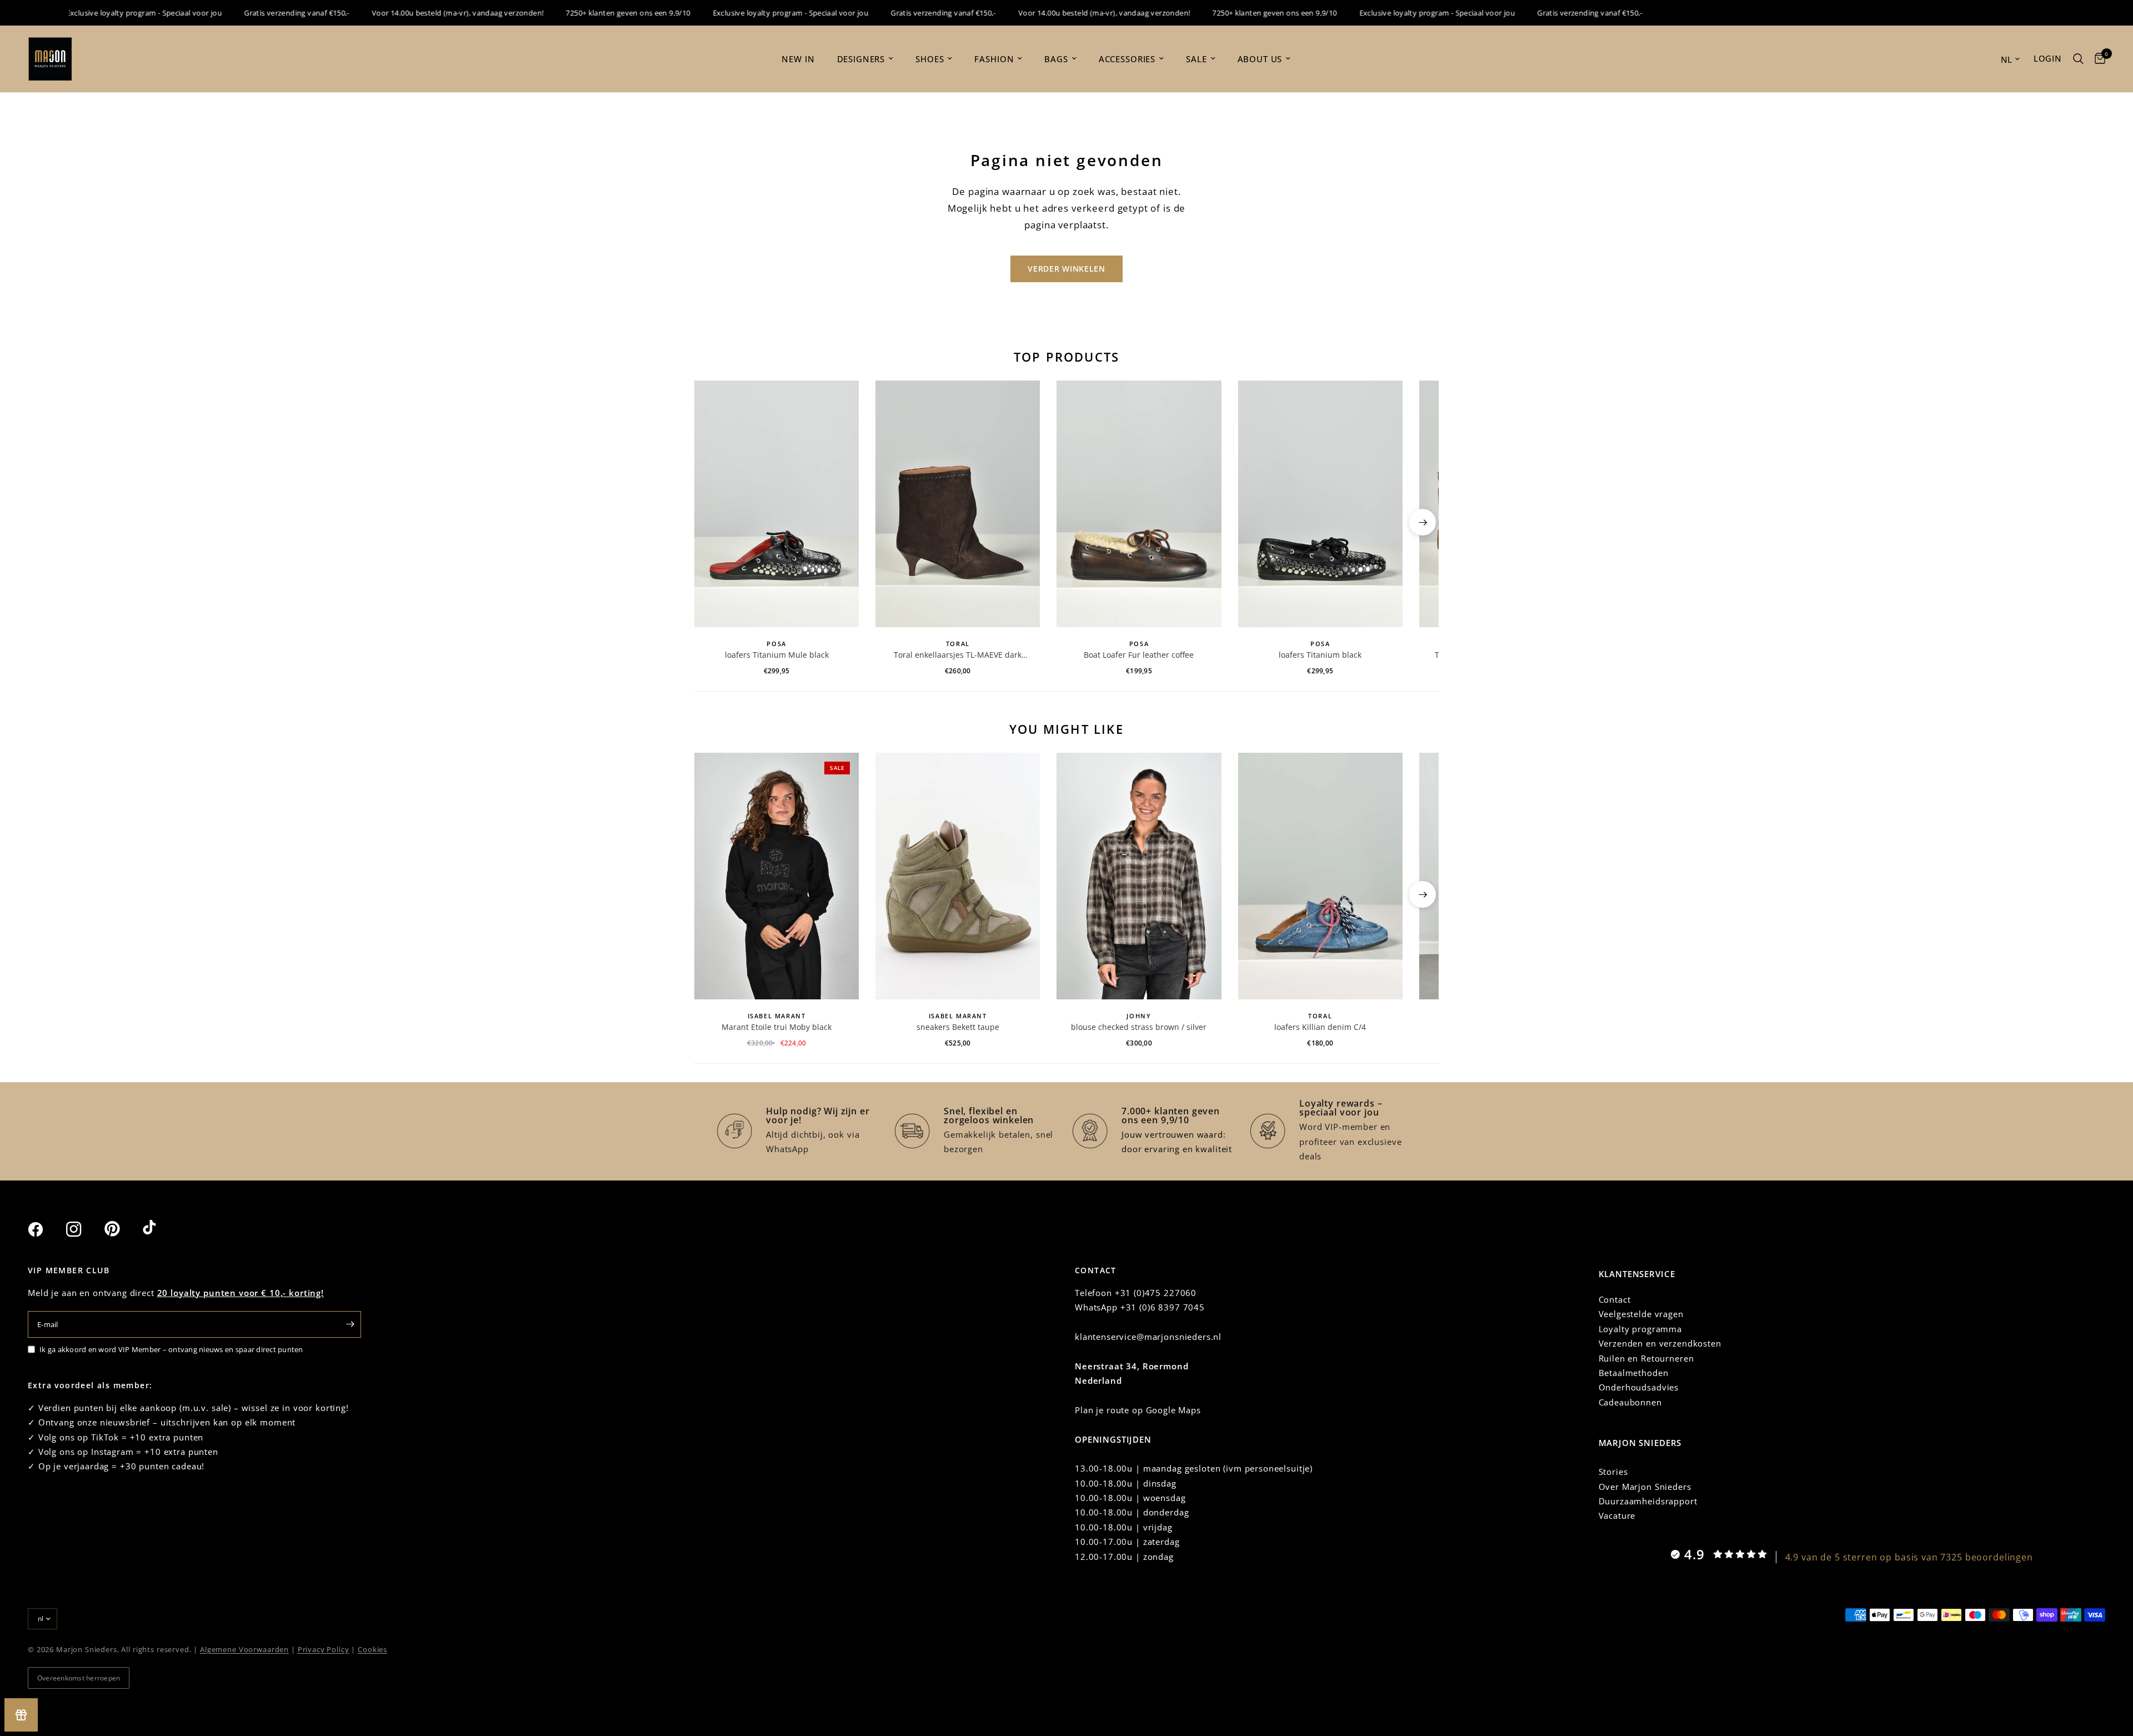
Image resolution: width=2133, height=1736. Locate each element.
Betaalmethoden (1634, 1373)
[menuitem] (798, 59)
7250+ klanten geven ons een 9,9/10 (589, 13)
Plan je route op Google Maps (1138, 1410)
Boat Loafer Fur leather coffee (1139, 655)
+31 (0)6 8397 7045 (1163, 1307)
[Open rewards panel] (21, 1715)
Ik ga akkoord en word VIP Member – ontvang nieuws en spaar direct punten (171, 1349)
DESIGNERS (861, 59)
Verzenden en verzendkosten (1660, 1343)
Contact (1615, 1299)
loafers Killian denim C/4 (1320, 1027)
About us (1260, 59)
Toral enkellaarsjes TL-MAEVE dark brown (958, 655)
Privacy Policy (324, 1649)
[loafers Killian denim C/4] (1320, 876)
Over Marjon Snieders (1645, 1487)
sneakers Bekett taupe (958, 1027)
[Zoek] (2078, 59)
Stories (1613, 1472)
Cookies (372, 1649)
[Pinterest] (122, 1229)
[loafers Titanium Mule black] (777, 504)
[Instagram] (84, 1229)
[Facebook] (46, 1229)
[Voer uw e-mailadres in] (350, 1324)
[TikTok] (161, 1229)
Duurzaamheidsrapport (1648, 1501)
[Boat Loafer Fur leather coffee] (1139, 504)
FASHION (994, 59)
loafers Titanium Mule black (777, 655)
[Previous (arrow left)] (710, 522)
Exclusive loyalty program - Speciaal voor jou (105, 13)
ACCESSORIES (1127, 59)
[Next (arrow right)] (1423, 522)
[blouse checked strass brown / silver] (1139, 876)
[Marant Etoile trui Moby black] (777, 876)
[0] (2097, 59)
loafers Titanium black (1320, 655)
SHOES (930, 59)
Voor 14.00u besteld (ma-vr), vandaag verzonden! (419, 13)
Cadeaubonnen (1630, 1402)
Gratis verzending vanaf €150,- (258, 13)
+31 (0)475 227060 (1156, 1293)
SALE (1196, 59)
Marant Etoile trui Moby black (777, 1027)
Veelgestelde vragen (1641, 1314)
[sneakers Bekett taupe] (958, 876)
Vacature (1617, 1515)
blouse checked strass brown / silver (1139, 1027)
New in (798, 59)
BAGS (1056, 59)
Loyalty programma (1640, 1329)
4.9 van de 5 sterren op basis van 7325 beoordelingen (1909, 1557)
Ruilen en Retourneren (1646, 1358)
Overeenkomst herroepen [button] (79, 1678)
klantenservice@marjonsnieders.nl (1148, 1337)
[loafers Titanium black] (1320, 504)
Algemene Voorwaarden (244, 1649)
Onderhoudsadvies (1639, 1387)
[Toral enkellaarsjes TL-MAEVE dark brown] (958, 504)
